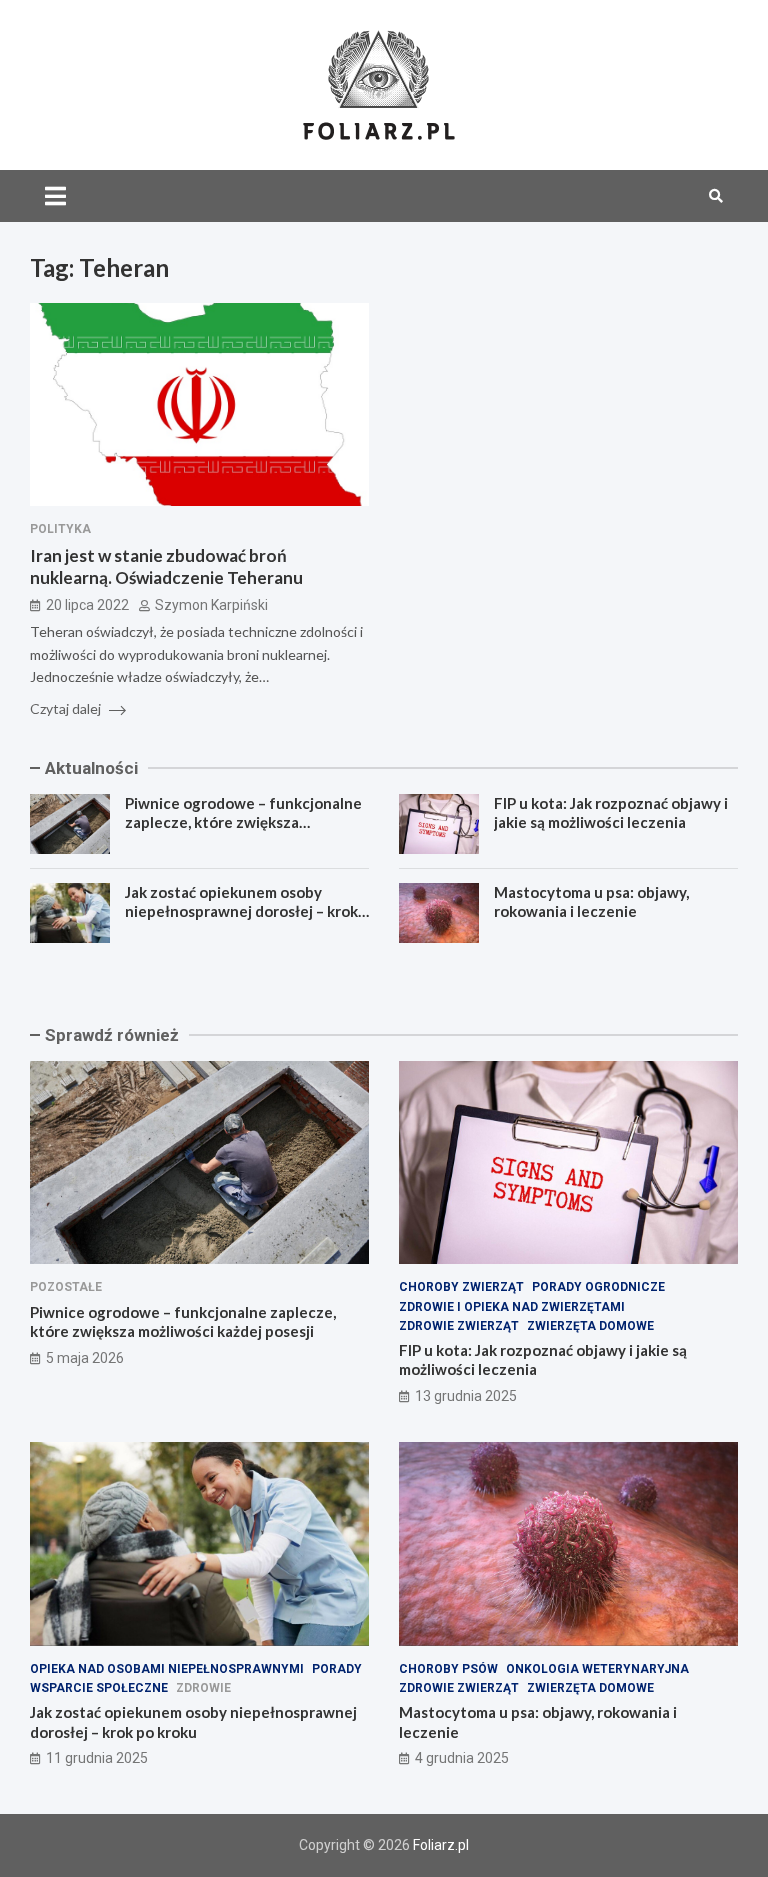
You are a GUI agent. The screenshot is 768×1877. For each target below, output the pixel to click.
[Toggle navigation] (55, 196)
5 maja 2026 (85, 1358)
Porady (337, 1669)
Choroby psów (448, 1669)
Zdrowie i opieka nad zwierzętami (512, 1307)
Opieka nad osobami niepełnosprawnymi (167, 1669)
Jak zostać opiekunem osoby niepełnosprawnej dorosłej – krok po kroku (241, 911)
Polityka (60, 529)
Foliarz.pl (441, 1845)
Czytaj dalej (67, 708)
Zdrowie (203, 1688)
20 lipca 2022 (87, 605)
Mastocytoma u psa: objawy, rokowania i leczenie (591, 902)
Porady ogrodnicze (598, 1287)
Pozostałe (66, 1287)
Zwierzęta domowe (590, 1326)
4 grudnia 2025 (462, 1758)
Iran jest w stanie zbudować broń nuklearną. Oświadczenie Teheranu (166, 566)
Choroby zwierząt (461, 1287)
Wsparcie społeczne (99, 1688)
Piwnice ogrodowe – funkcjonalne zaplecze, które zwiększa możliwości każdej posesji (243, 822)
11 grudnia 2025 (97, 1758)
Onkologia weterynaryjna (597, 1669)
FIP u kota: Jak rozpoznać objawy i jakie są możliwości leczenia (611, 813)
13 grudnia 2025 (466, 1396)
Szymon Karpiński (211, 605)
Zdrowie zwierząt (459, 1326)
